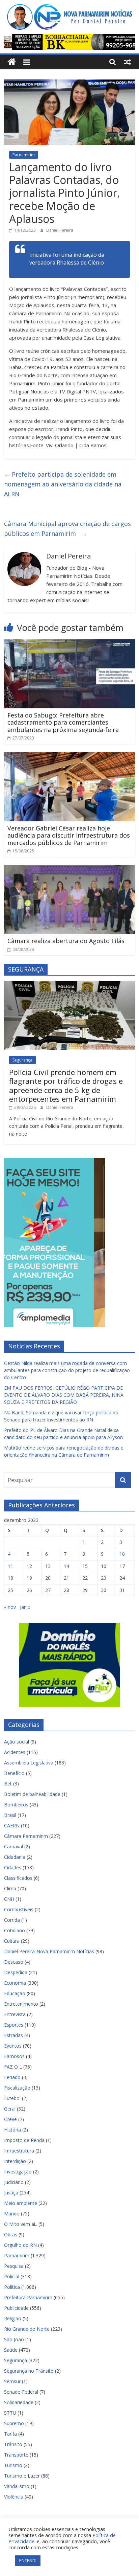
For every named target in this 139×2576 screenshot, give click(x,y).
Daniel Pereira (60, 230)
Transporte (16, 2455)
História (12, 2130)
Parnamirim (24, 155)
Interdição (15, 2161)
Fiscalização (17, 2088)
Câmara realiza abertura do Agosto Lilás (66, 941)
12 (29, 1566)
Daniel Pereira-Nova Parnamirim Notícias (49, 1951)
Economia (15, 1983)
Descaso (14, 1962)
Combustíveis (19, 1909)
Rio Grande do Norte (27, 2329)
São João (14, 2339)
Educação (15, 1993)
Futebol (12, 2098)
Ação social (17, 1742)
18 (10, 1578)
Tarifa (10, 2434)
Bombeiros (16, 1805)
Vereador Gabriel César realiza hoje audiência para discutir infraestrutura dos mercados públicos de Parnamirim (69, 835)
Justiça (11, 2193)
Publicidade (16, 2308)
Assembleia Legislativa (29, 1763)
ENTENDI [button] (28, 2560)
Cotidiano (15, 1930)
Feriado (12, 2077)
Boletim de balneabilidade (32, 1794)
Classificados (18, 1878)
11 (10, 1566)
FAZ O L (13, 2067)
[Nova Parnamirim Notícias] (12, 62)
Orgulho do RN (20, 2245)
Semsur (12, 2381)
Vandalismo (17, 2486)
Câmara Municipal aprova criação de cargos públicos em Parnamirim (67, 529)
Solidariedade (19, 2402)
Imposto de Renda (24, 2140)
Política (12, 2287)
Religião (13, 2318)
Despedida (16, 1972)
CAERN (12, 1826)
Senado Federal (21, 2392)
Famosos (14, 2056)
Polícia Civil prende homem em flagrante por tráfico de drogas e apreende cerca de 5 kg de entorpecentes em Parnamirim (66, 1085)
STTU (10, 2413)
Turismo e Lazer (22, 2476)
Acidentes (15, 1752)
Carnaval (13, 1846)
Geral (10, 2109)
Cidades (13, 1867)
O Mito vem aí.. (21, 2224)
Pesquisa (14, 2266)
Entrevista (15, 2014)
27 (48, 1590)
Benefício (14, 1773)
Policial (12, 2276)
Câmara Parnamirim (26, 1836)
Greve (10, 2119)
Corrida (12, 1920)
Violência (14, 2497)
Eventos (13, 2046)
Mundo (12, 2214)
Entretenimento (21, 2004)
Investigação (18, 2172)
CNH (9, 1899)
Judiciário (14, 2182)
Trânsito (13, 2444)
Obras (11, 2235)
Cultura (12, 1941)
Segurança (22, 1060)
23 (104, 1578)
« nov (10, 1607)
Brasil (10, 1815)
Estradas (13, 2035)
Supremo (14, 2423)
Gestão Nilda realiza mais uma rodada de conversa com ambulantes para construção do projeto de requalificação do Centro (67, 1370)
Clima (10, 1888)
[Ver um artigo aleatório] (128, 62)
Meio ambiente (21, 2203)
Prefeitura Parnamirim (28, 2297)
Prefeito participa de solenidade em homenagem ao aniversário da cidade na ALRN (63, 484)
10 (122, 1554)
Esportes (14, 2025)
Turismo (13, 2465)
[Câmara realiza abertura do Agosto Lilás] (69, 869)
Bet (8, 1784)
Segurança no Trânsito (29, 2371)
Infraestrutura (19, 2151)
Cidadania (15, 1857)
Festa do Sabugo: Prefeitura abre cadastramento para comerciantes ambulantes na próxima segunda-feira (63, 722)
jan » (25, 1607)
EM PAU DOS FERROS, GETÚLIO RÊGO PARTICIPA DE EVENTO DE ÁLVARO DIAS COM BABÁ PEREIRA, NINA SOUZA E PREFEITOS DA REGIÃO (64, 1395)
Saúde (11, 2350)
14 (66, 1566)
